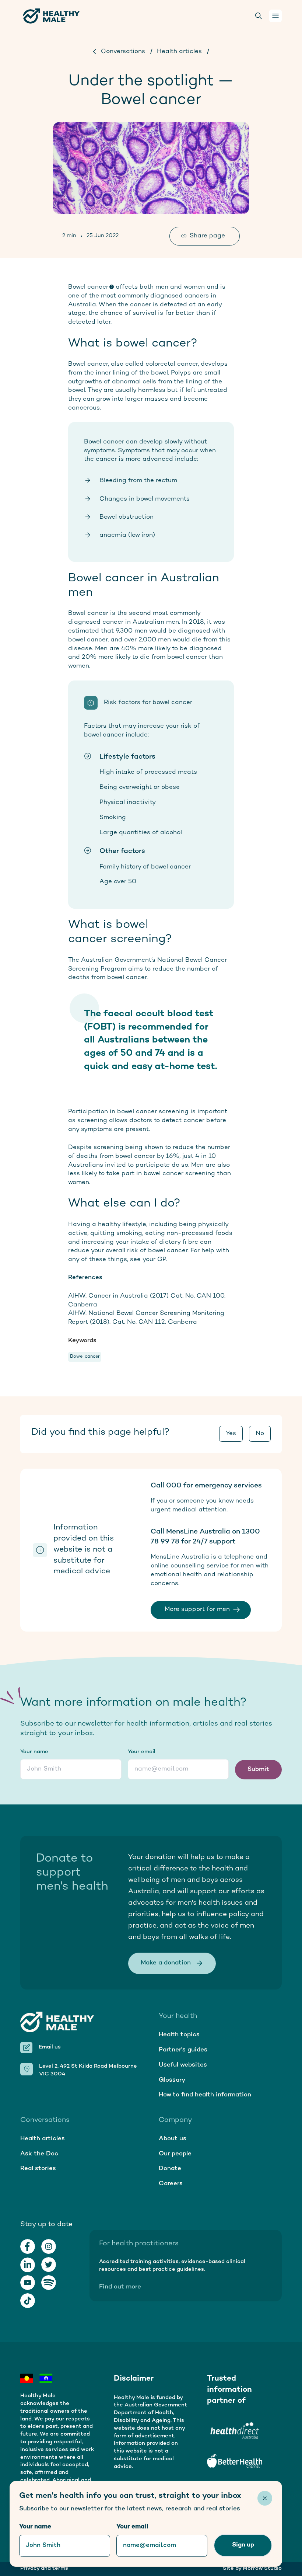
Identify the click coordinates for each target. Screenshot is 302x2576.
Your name (34, 1752)
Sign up (243, 2545)
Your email (142, 1752)
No (260, 1434)
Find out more (120, 2287)
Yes (231, 1434)
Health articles (179, 52)
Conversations (123, 52)
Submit (258, 1769)
